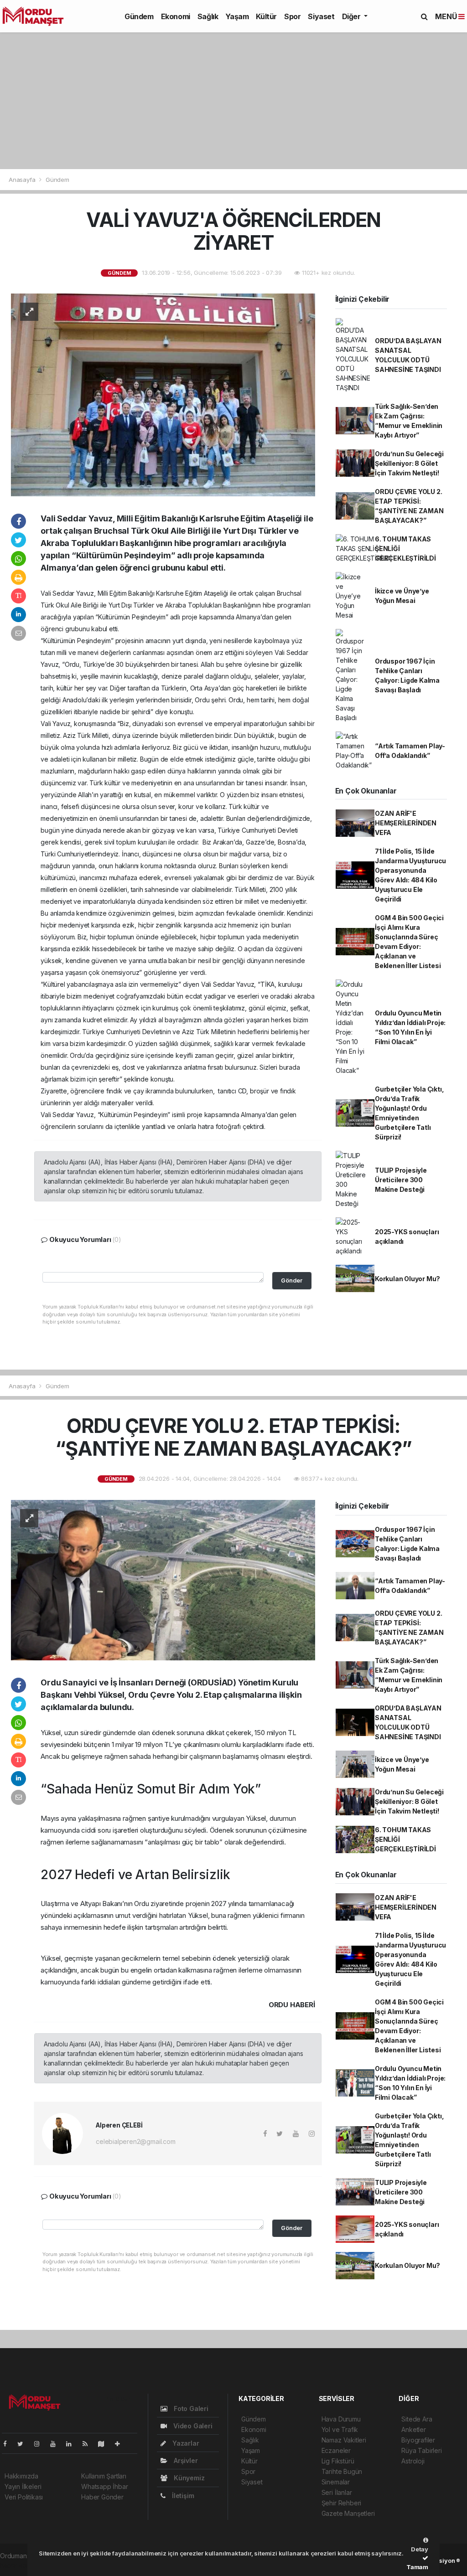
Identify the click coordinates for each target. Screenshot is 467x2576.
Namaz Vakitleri (344, 2440)
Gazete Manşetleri (348, 2513)
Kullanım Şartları (104, 2476)
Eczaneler (336, 2450)
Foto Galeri (190, 2409)
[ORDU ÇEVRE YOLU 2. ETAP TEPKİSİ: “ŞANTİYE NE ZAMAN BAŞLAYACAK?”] (163, 1579)
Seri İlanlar (337, 2492)
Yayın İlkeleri (23, 2486)
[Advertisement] (233, 101)
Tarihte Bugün (342, 2471)
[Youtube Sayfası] (57, 2444)
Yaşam (237, 16)
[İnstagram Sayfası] (41, 2444)
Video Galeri (192, 2426)
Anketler (413, 2429)
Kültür (266, 16)
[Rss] (89, 2444)
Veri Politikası (24, 2497)
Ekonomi (176, 16)
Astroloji (413, 2461)
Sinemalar (336, 2482)
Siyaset (321, 16)
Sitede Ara (417, 2419)
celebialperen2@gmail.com (135, 2141)
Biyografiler (418, 2440)
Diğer (352, 16)
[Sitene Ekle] (121, 2444)
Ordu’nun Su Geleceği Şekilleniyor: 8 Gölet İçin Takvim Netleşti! (409, 463)
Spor (292, 16)
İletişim (182, 2496)
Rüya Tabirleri (421, 2450)
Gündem (139, 16)
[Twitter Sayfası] (24, 2444)
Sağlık (208, 16)
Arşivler (185, 2460)
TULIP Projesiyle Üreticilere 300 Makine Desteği (401, 1180)
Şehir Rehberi (342, 2503)
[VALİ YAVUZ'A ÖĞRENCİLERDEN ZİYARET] (163, 394)
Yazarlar (185, 2443)
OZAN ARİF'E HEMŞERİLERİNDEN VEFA (406, 823)
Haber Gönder (102, 2497)
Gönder (292, 1280)
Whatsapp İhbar (104, 2486)
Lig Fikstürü (338, 2461)
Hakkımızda (21, 2476)
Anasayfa (23, 180)
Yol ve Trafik (340, 2429)
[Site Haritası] (105, 2444)
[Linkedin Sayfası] (73, 2444)
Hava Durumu (341, 2419)
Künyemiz (188, 2478)
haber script (18, 2565)
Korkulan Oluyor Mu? (407, 1279)
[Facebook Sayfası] (9, 2444)
